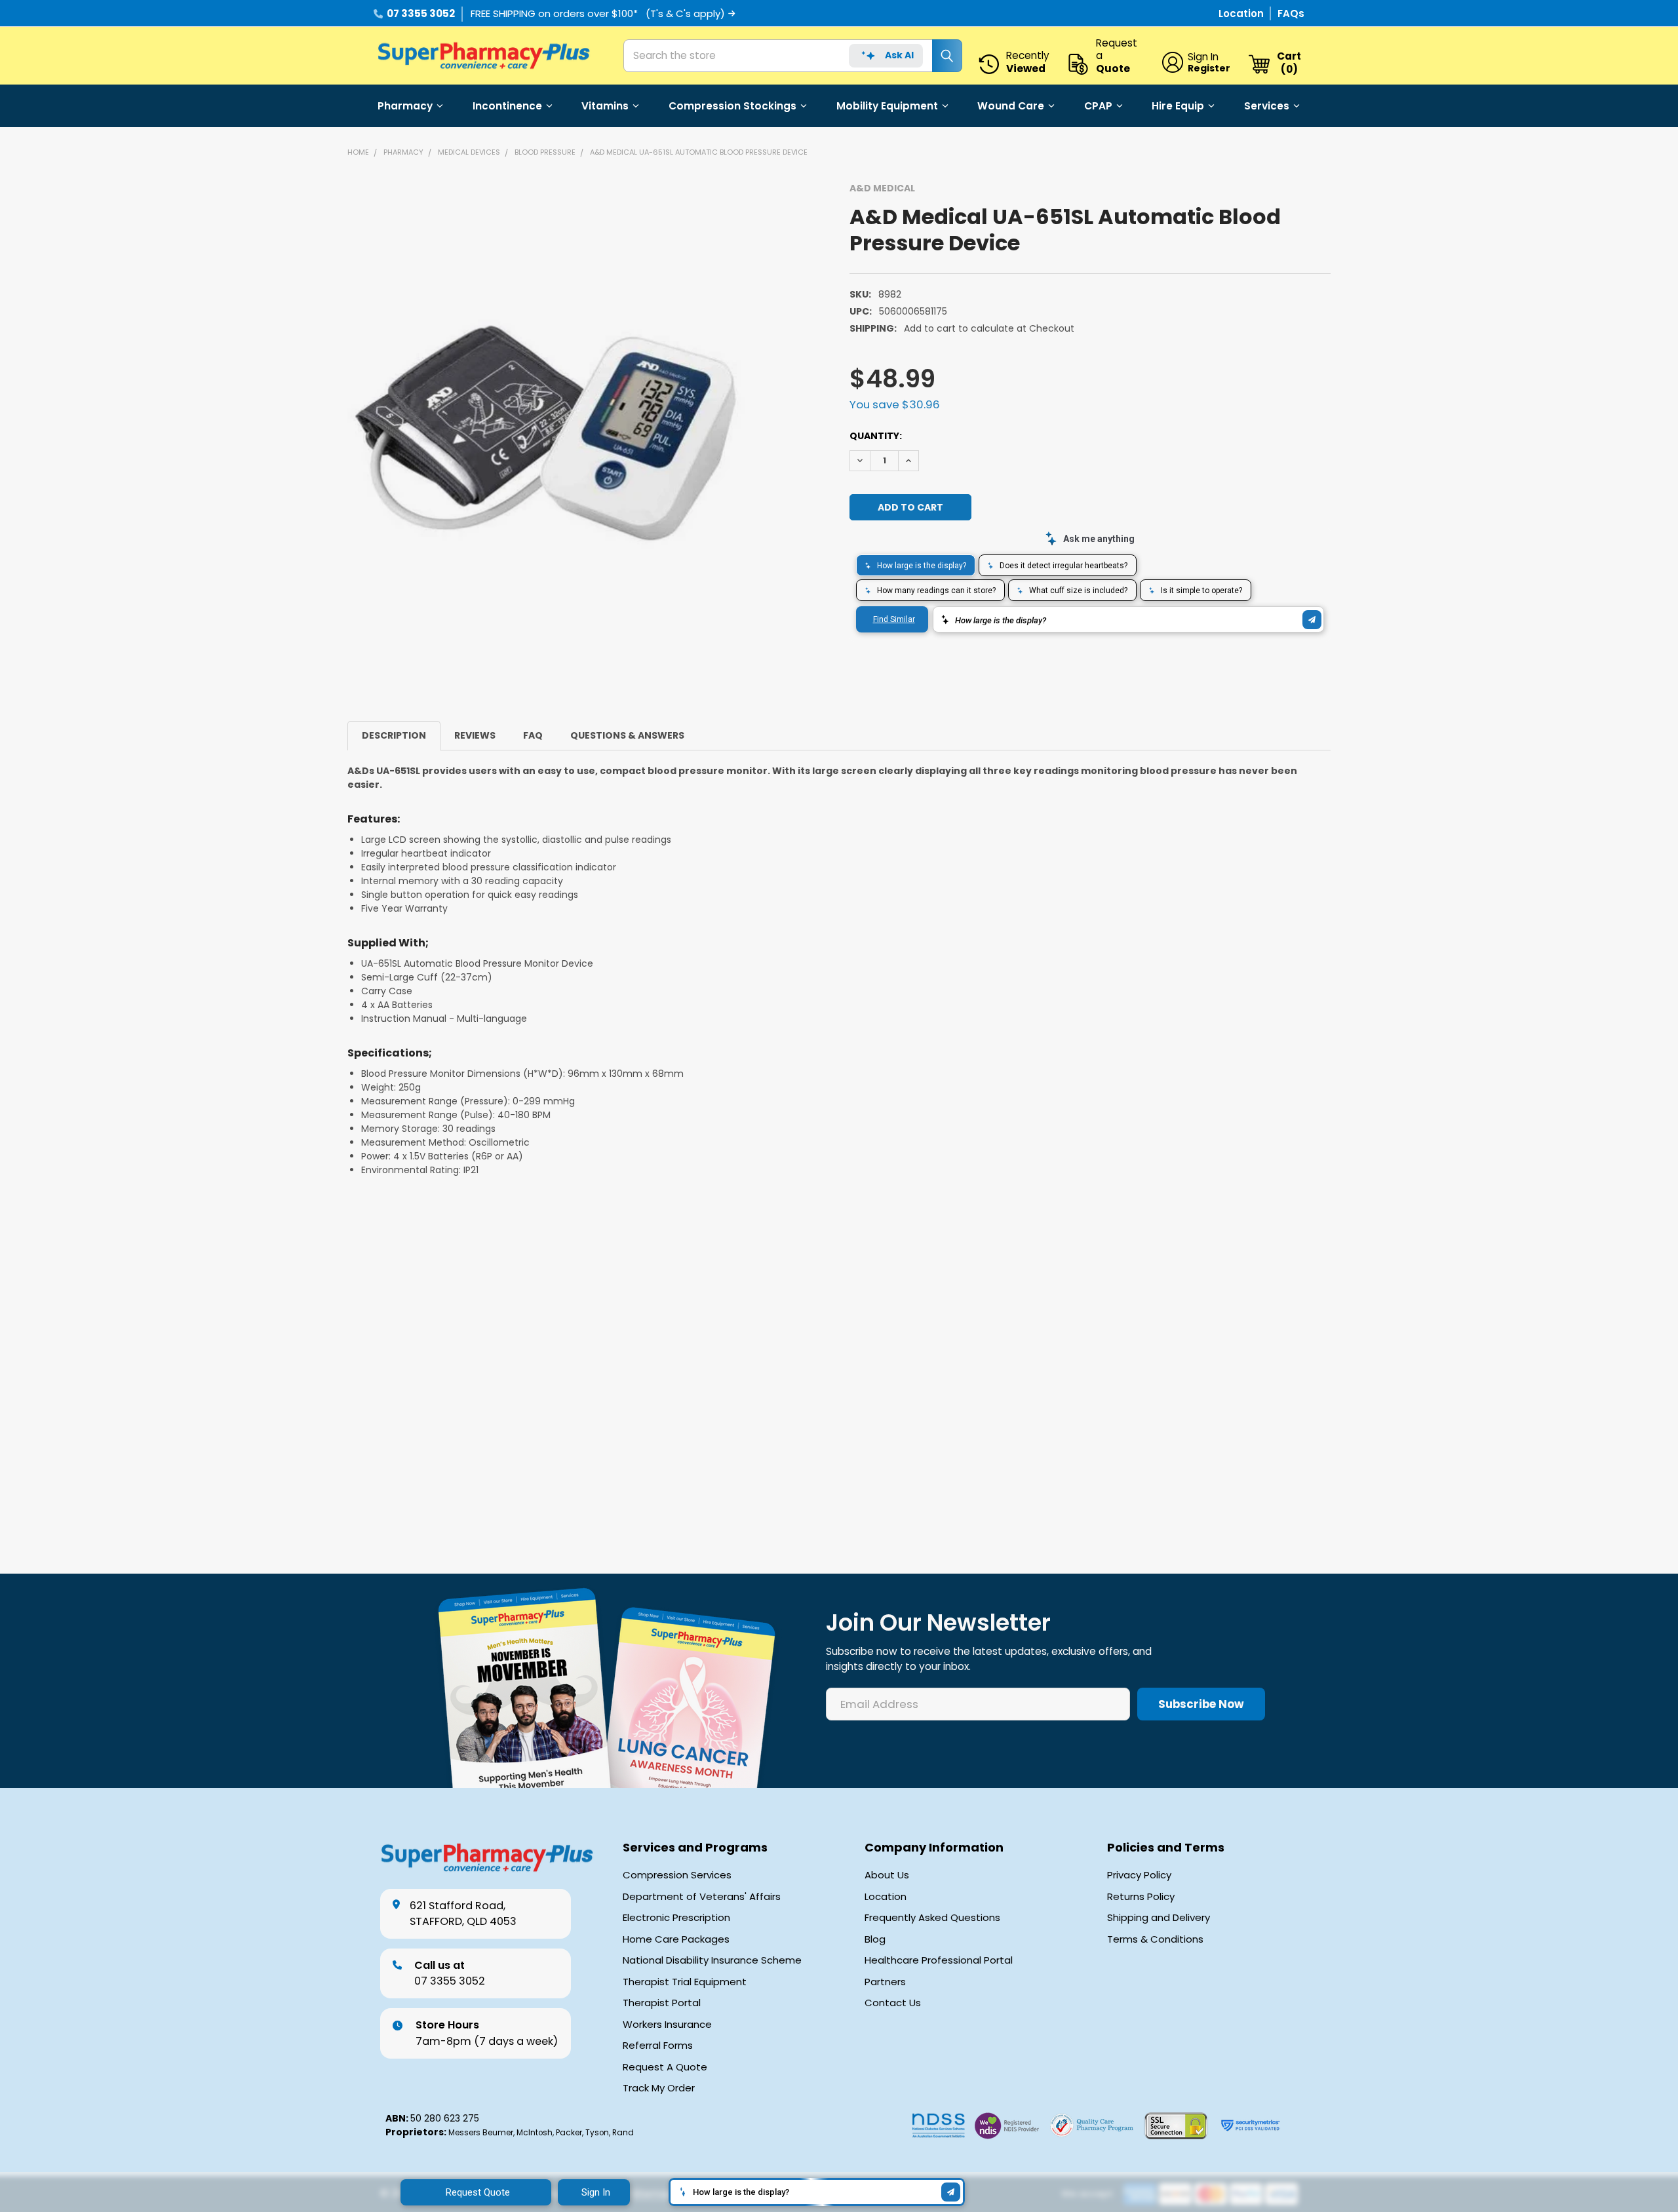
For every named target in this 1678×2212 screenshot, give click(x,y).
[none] (546, 431)
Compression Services (677, 1875)
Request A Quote (665, 2067)
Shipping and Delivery (1159, 1918)
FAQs (1291, 13)
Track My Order (659, 2088)
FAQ (533, 735)
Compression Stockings (732, 106)
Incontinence (507, 106)
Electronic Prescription (676, 1918)
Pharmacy (405, 106)
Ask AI (899, 55)
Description (394, 735)
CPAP (1098, 106)
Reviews (475, 735)
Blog (875, 1939)
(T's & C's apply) (685, 13)
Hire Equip (1178, 106)
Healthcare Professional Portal (939, 1960)
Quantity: (876, 436)
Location (1242, 13)
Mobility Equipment (887, 106)
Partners (885, 1982)
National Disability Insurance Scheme (712, 1960)
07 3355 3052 (421, 13)
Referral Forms (658, 2046)
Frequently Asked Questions (932, 1918)
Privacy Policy (1139, 1875)
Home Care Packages (676, 1939)
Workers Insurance (667, 2025)
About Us (887, 1875)
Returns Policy (1141, 1897)
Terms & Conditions (1155, 1939)
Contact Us (893, 2003)
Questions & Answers (627, 735)
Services (1267, 106)
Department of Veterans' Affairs (702, 1897)
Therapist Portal (662, 2003)
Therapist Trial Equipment (685, 1982)
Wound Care (1011, 106)
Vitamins (605, 106)
